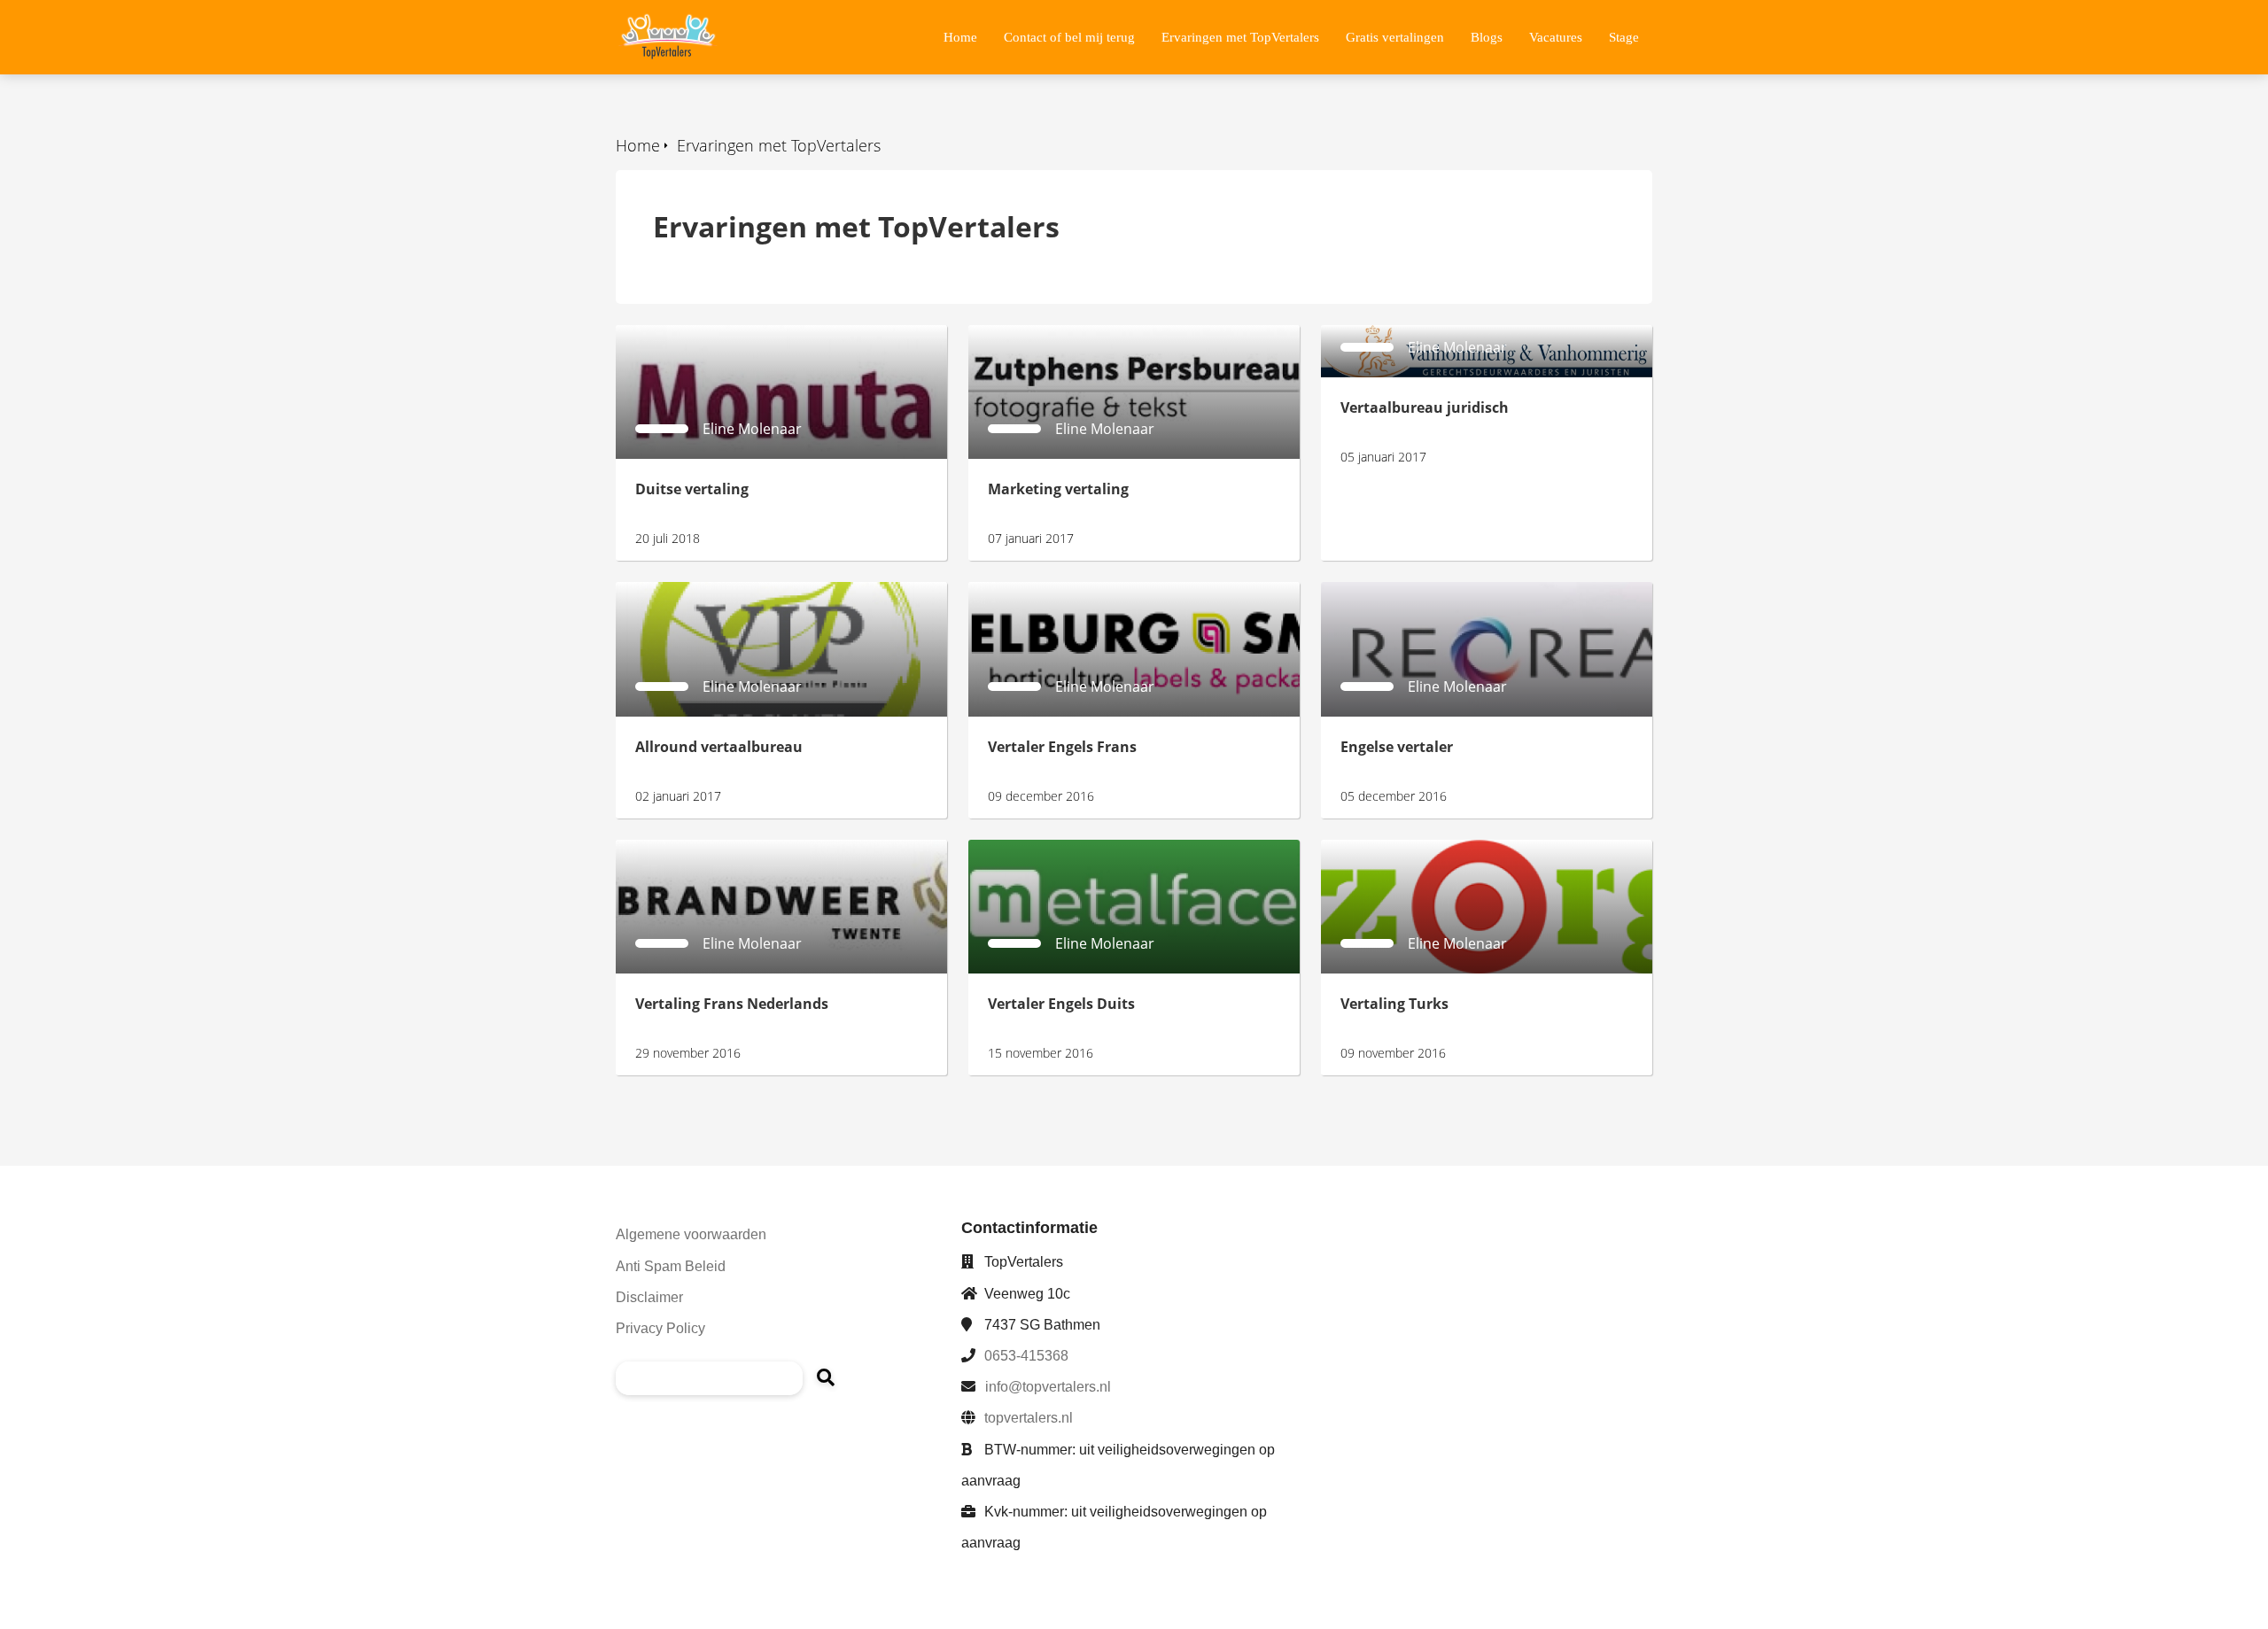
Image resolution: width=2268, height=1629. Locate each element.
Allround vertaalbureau (694, 592)
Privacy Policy (660, 1328)
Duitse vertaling (668, 335)
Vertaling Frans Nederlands (707, 849)
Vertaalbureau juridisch (1400, 335)
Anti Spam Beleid (671, 1266)
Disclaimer (649, 1297)
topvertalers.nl (1029, 1418)
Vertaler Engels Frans (1039, 592)
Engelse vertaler (1375, 592)
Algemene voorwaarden (691, 1234)
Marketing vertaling (1033, 335)
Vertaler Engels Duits (1038, 849)
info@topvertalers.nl (1048, 1387)
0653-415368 (1026, 1356)
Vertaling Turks (1371, 849)
